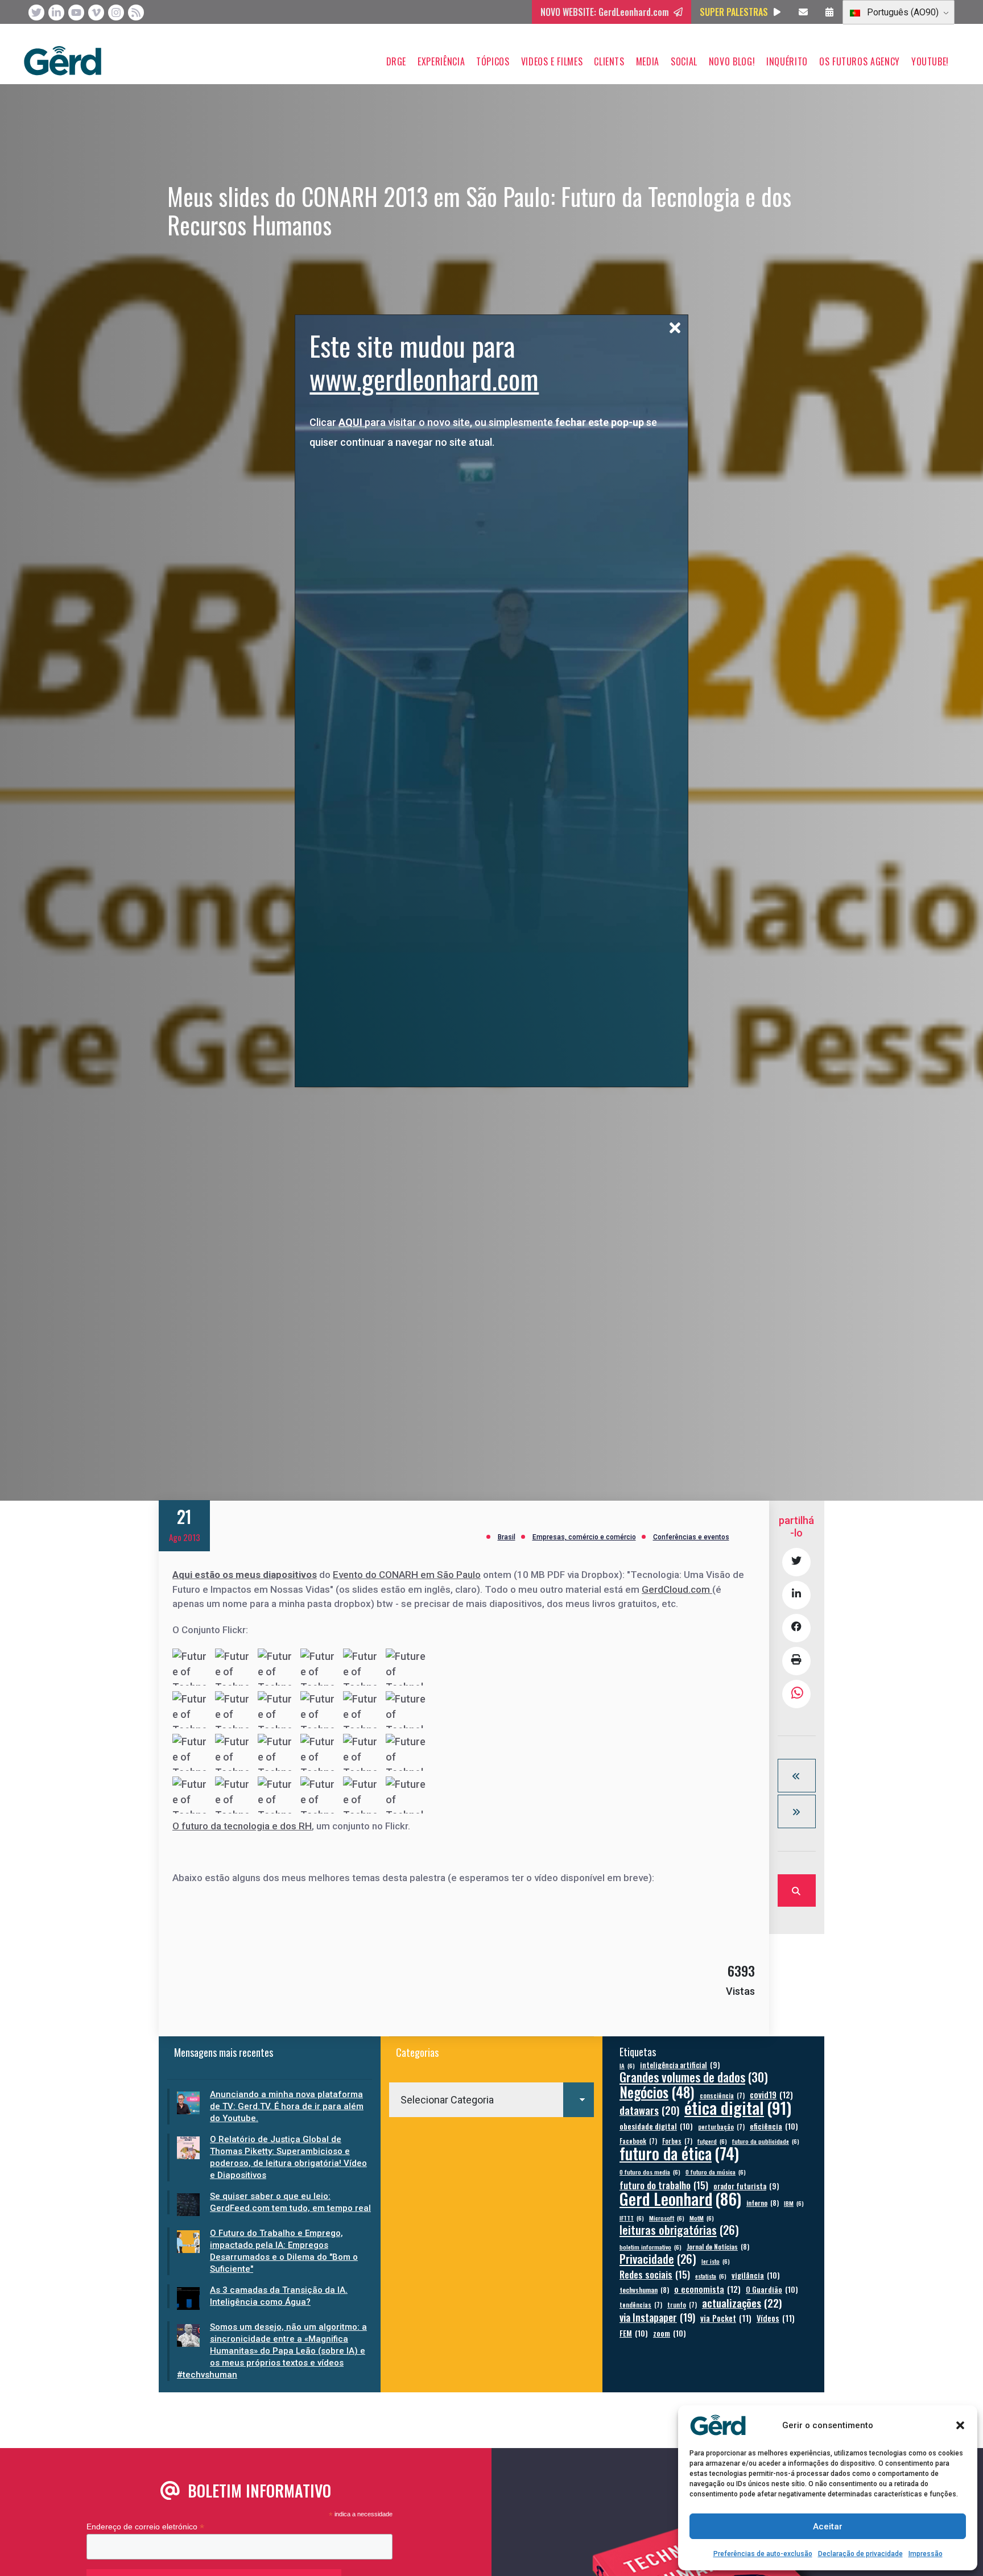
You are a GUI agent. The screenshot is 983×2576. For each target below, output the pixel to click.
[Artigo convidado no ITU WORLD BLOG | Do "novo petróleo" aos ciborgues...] (797, 1811)
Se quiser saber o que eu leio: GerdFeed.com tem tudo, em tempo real (290, 2202)
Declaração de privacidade (860, 2554)
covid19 (771, 2095)
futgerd (712, 2141)
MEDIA (648, 61)
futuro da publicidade (766, 2141)
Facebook (638, 2141)
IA (627, 2065)
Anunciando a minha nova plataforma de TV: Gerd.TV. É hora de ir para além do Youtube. (287, 2106)
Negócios (657, 2092)
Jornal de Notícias (718, 2246)
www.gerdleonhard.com (424, 378)
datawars (649, 2110)
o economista (707, 2289)
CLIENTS (609, 61)
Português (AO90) (902, 12)
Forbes (677, 2141)
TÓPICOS (493, 61)
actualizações (742, 2303)
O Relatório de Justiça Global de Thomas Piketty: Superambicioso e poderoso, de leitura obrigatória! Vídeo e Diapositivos (288, 2157)
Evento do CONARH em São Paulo (407, 1575)
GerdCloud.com (677, 1589)
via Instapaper (657, 2317)
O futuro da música (716, 2172)
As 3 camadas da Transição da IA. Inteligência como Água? (279, 2296)
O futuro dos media (650, 2172)
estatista (711, 2276)
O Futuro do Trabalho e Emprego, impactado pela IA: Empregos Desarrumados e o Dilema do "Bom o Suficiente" (284, 2251)
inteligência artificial (680, 2065)
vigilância (756, 2275)
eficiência (774, 2126)
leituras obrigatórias (679, 2230)
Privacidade (658, 2259)
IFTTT (632, 2218)
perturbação (721, 2126)
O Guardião (772, 2289)
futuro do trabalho (664, 2185)
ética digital (738, 2107)
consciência (722, 2095)
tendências (641, 2304)
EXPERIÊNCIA (441, 61)
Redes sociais (655, 2274)
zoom (670, 2333)
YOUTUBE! (930, 61)
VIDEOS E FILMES (552, 61)
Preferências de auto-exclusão (763, 2554)
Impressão (926, 2554)
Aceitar (828, 2527)
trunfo (682, 2304)
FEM (634, 2333)
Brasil (507, 1537)
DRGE (396, 61)
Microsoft (667, 2218)
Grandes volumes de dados (694, 2077)
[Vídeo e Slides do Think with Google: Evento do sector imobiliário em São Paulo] (797, 1776)
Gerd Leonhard (680, 2198)
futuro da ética (679, 2153)
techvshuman (644, 2290)
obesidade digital (656, 2126)
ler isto (716, 2261)
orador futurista (746, 2186)
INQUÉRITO (787, 61)
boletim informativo (650, 2247)
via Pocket (726, 2318)
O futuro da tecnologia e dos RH (242, 1826)
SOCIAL (684, 61)
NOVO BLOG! (732, 61)
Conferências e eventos (691, 1537)
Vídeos (776, 2318)
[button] (960, 2425)
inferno (763, 2203)
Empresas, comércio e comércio (584, 1537)
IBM (794, 2203)
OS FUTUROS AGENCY (860, 61)
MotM (702, 2218)
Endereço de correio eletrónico (145, 2527)
